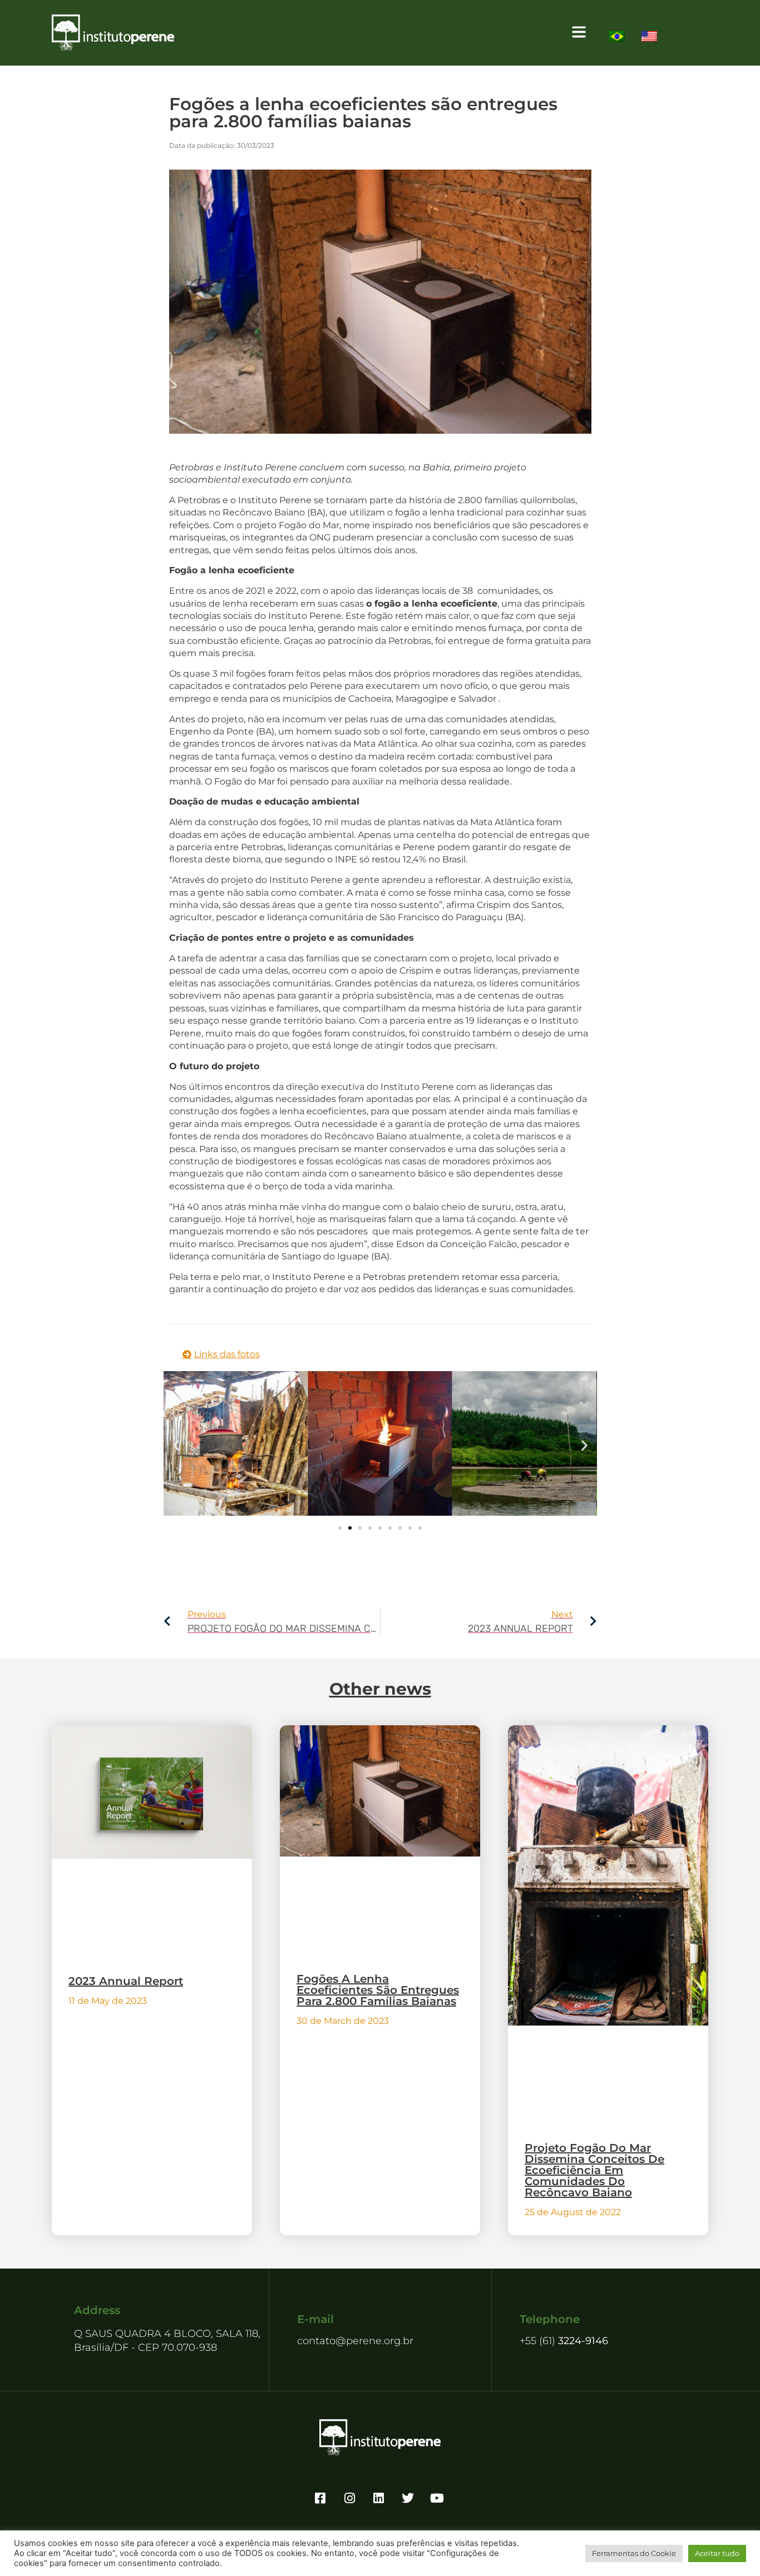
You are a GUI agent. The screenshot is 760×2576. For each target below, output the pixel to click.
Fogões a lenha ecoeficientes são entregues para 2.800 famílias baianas (378, 1990)
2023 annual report (126, 1981)
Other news (380, 1689)
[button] (388, 33)
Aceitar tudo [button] (717, 2553)
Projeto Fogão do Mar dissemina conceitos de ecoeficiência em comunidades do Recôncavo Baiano (594, 2170)
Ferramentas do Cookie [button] (634, 2553)
